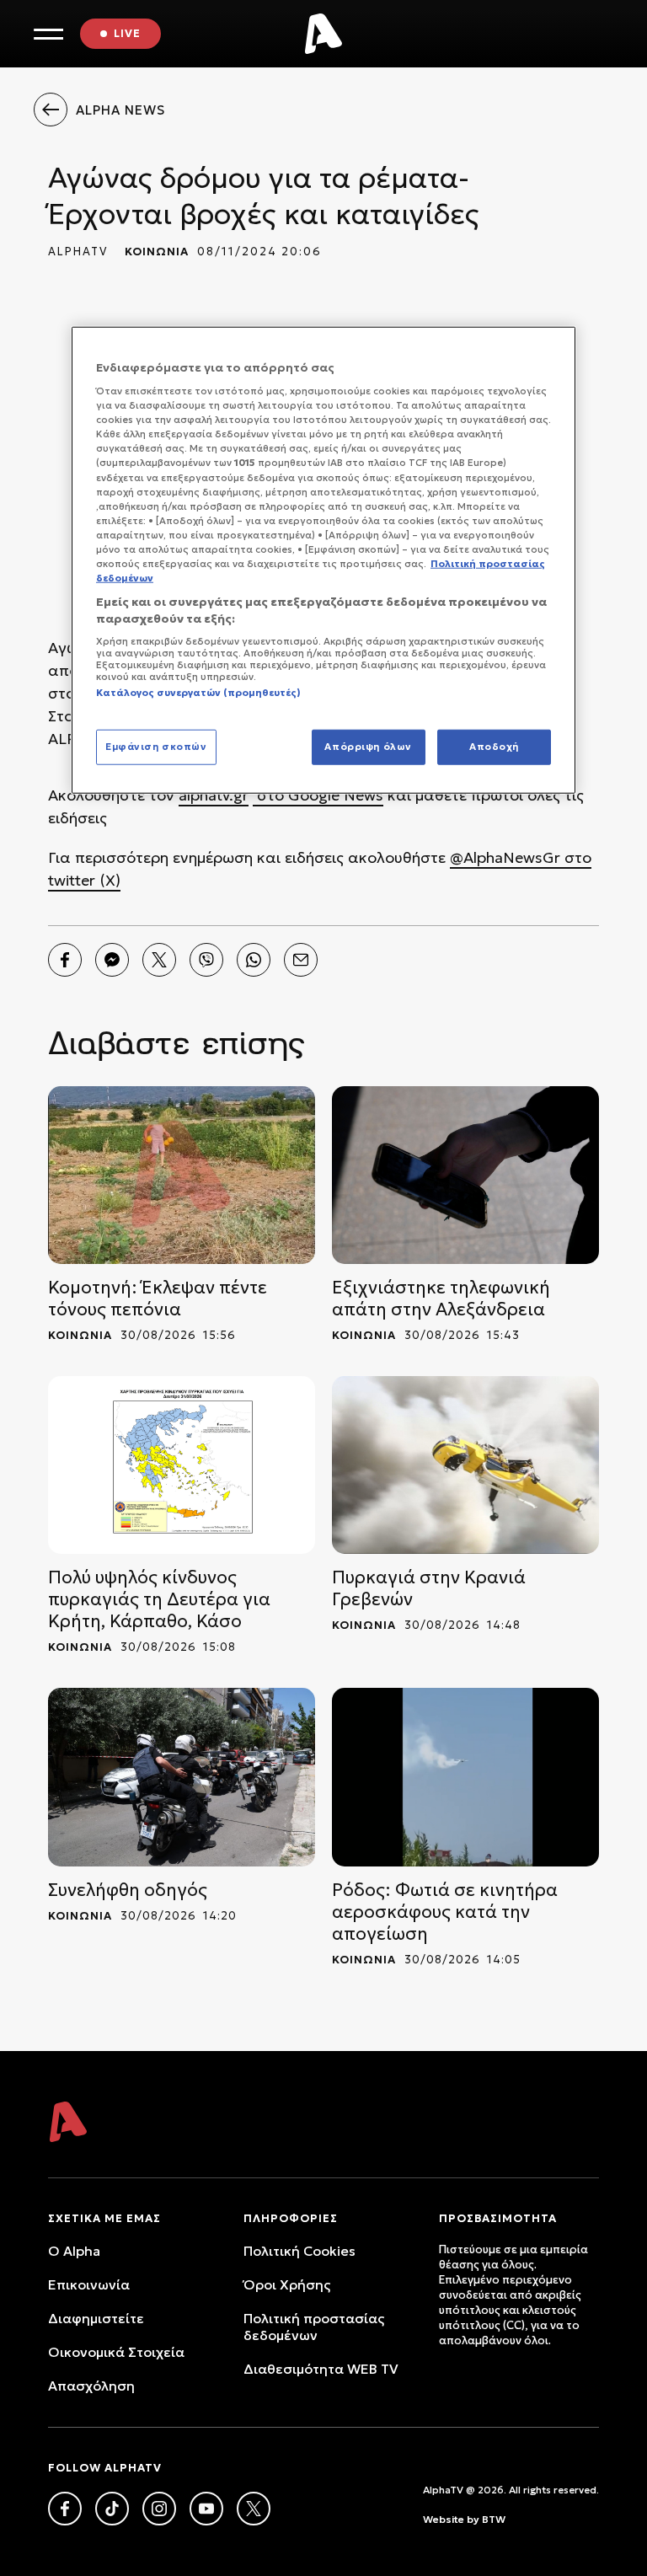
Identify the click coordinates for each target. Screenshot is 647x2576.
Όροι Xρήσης (287, 2284)
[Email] (301, 960)
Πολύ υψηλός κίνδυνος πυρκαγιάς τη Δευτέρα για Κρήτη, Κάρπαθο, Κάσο (159, 1599)
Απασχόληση (91, 2386)
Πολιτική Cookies (299, 2251)
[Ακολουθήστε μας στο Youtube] (206, 2509)
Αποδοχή (494, 746)
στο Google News (318, 795)
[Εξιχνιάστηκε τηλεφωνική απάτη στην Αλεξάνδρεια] (465, 1175)
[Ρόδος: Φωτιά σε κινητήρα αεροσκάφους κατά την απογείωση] (465, 1777)
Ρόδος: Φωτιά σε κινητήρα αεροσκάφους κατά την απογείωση (445, 1912)
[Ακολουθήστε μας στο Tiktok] (112, 2509)
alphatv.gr (214, 795)
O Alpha (74, 2251)
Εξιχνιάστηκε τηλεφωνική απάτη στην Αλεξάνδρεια (441, 1299)
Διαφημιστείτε (96, 2318)
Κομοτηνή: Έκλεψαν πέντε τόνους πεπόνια (158, 1299)
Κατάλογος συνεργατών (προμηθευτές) (198, 693)
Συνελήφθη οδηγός (128, 1890)
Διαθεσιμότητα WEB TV (321, 2369)
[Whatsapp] (254, 960)
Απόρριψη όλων (368, 746)
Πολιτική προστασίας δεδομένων (314, 2327)
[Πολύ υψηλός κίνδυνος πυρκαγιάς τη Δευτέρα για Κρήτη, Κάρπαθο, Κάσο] (182, 1465)
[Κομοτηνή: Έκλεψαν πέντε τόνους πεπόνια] (182, 1175)
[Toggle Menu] (48, 34)
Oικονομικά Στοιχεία (116, 2352)
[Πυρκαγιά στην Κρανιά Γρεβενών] (465, 1465)
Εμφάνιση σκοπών (156, 746)
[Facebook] (65, 960)
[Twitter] (159, 960)
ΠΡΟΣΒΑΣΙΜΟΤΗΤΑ (498, 2218)
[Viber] (206, 960)
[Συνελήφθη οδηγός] (182, 1777)
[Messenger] (112, 960)
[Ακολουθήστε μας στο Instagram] (159, 2509)
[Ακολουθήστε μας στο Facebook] (65, 2509)
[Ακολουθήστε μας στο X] (254, 2509)
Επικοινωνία (89, 2284)
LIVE (127, 33)
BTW (494, 2519)
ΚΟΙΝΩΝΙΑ (157, 252)
